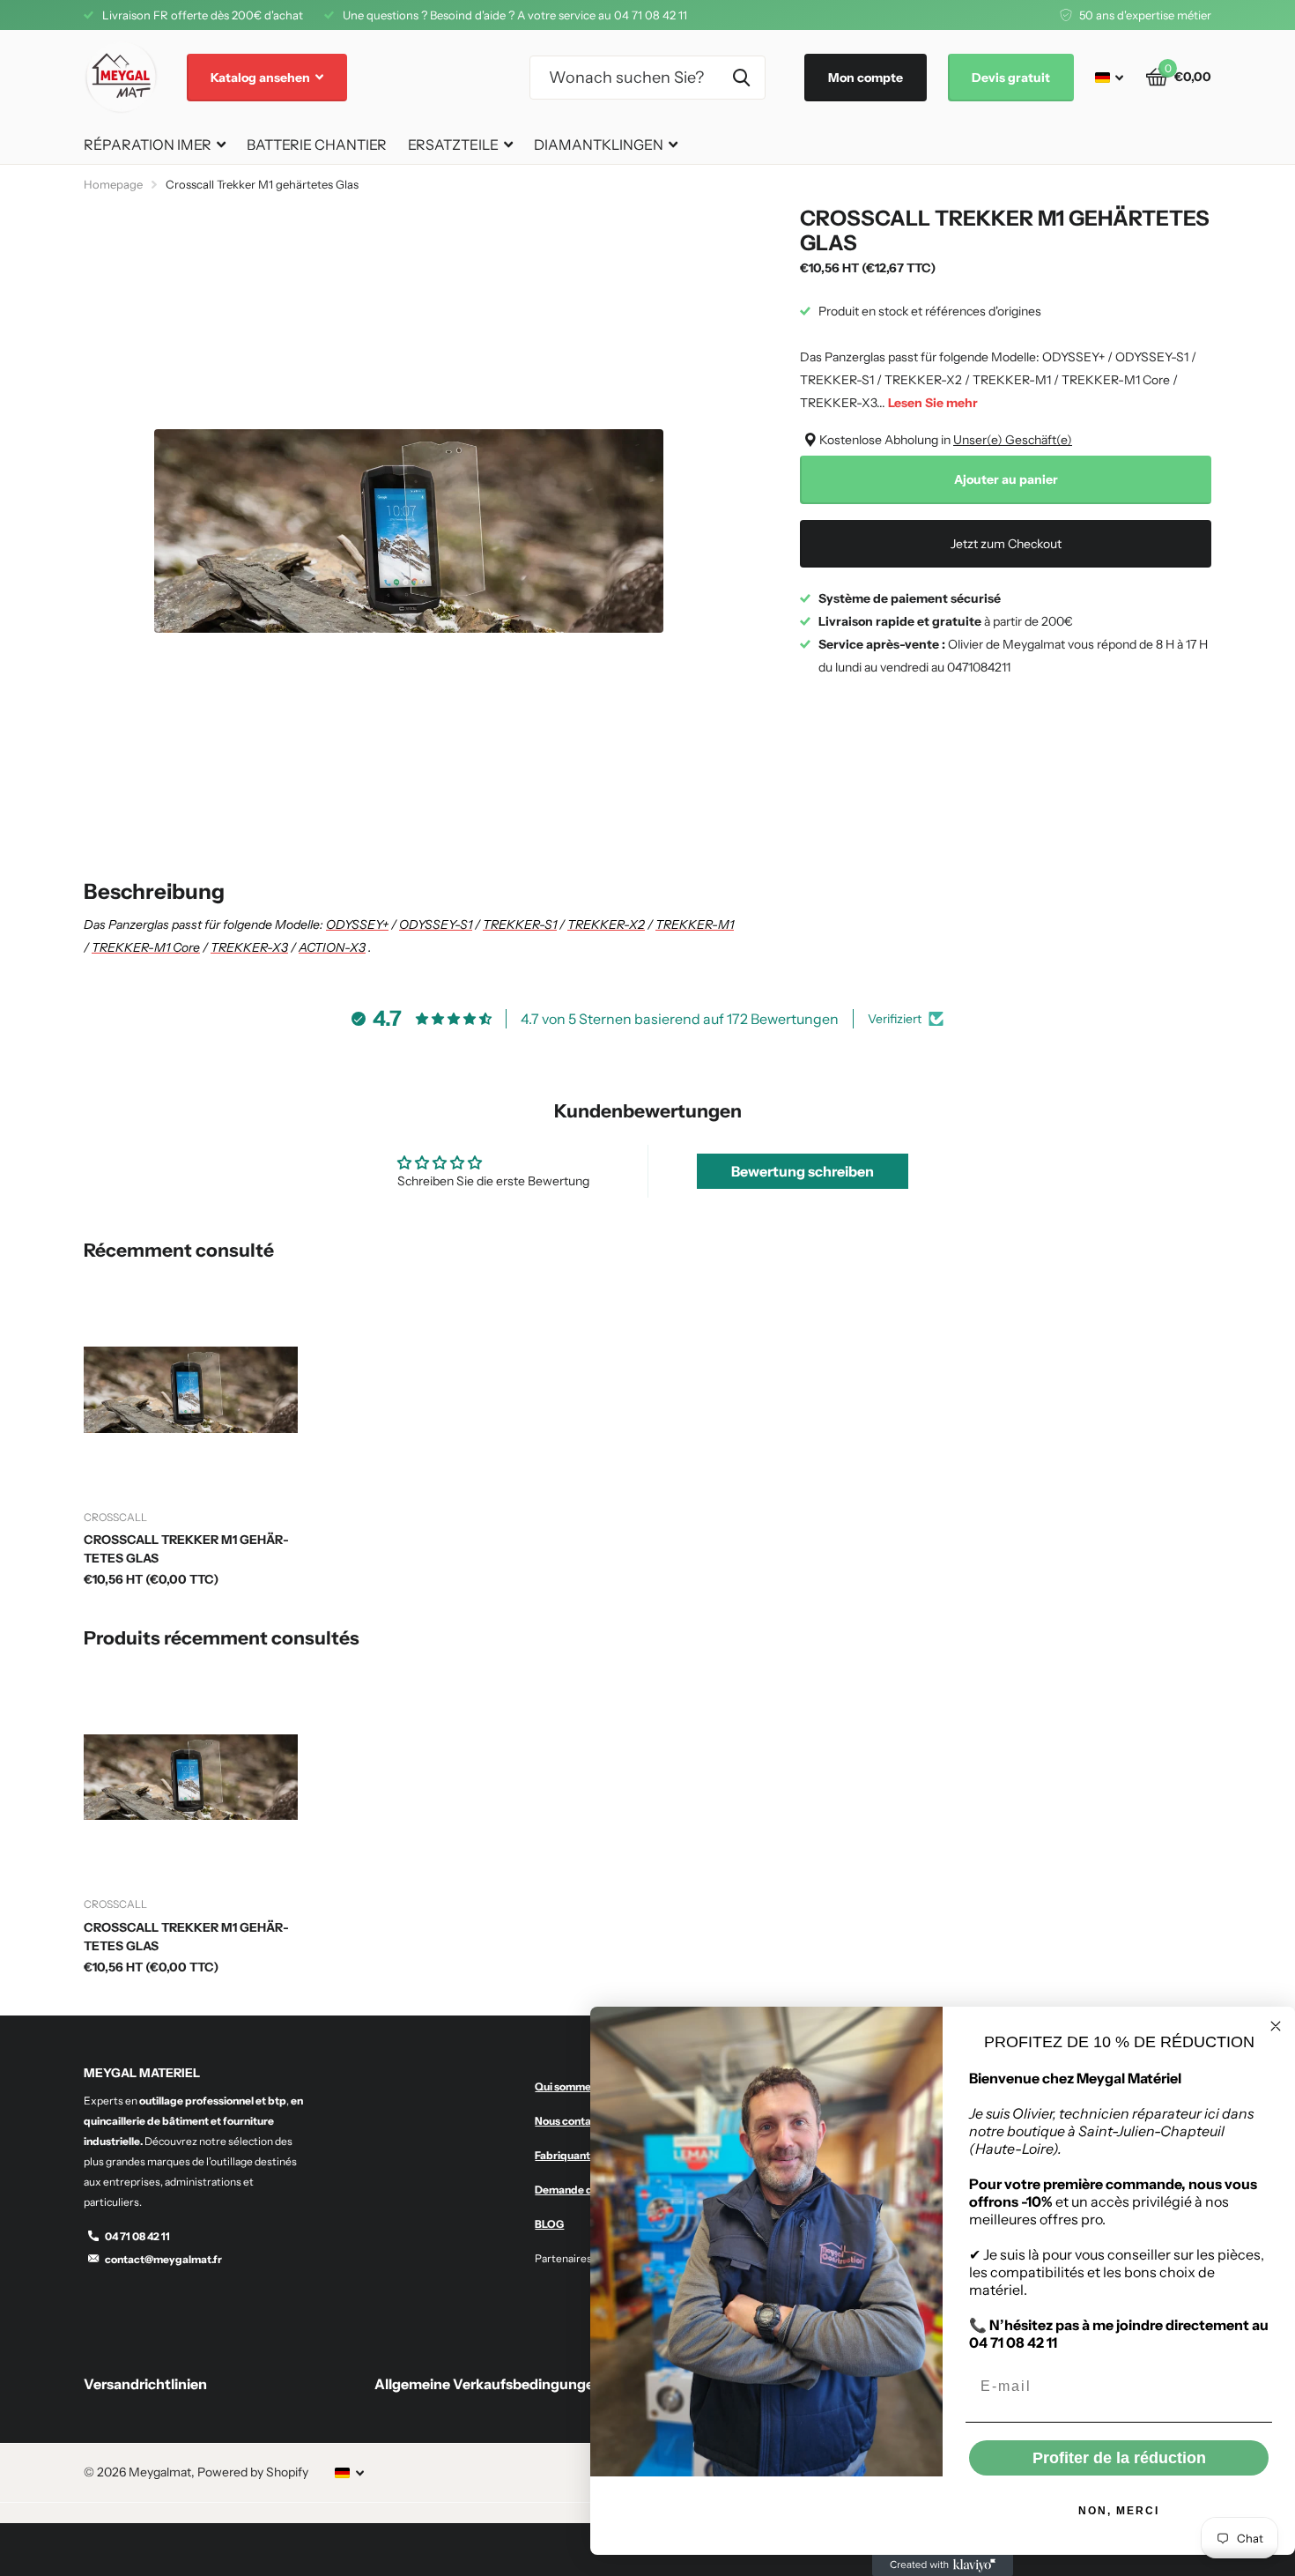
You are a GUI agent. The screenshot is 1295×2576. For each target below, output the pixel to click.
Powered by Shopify (253, 2472)
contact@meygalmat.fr (163, 2259)
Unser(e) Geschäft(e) (1013, 440)
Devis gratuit (1011, 78)
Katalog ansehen (262, 78)
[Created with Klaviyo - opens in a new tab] (943, 2565)
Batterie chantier (317, 145)
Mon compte (866, 78)
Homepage (113, 184)
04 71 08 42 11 (137, 2236)
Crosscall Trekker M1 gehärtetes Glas (186, 1549)
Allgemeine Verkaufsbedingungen (488, 2384)
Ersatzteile (453, 145)
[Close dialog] (1276, 2026)
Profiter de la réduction (1119, 2458)
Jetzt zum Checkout (1006, 544)
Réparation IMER (148, 145)
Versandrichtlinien (145, 2384)
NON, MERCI (1119, 2511)
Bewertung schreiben (803, 1171)
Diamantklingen (599, 145)
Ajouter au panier (1006, 479)
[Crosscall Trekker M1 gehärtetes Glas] (191, 1390)
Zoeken (741, 78)
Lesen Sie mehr (933, 403)
